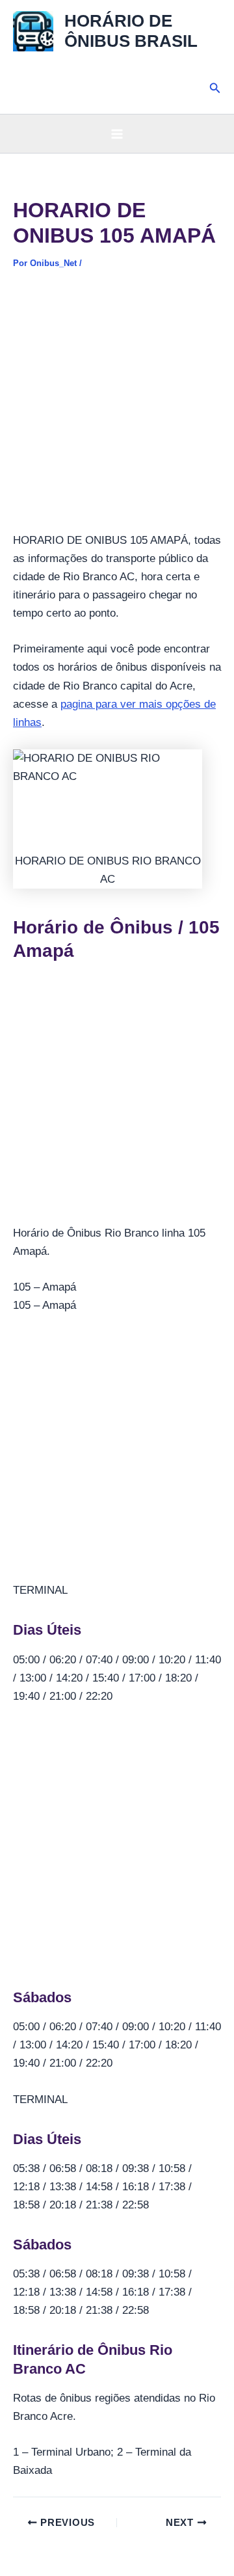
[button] (215, 88)
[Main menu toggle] (117, 134)
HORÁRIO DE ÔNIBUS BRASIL (131, 31)
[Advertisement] (117, 409)
